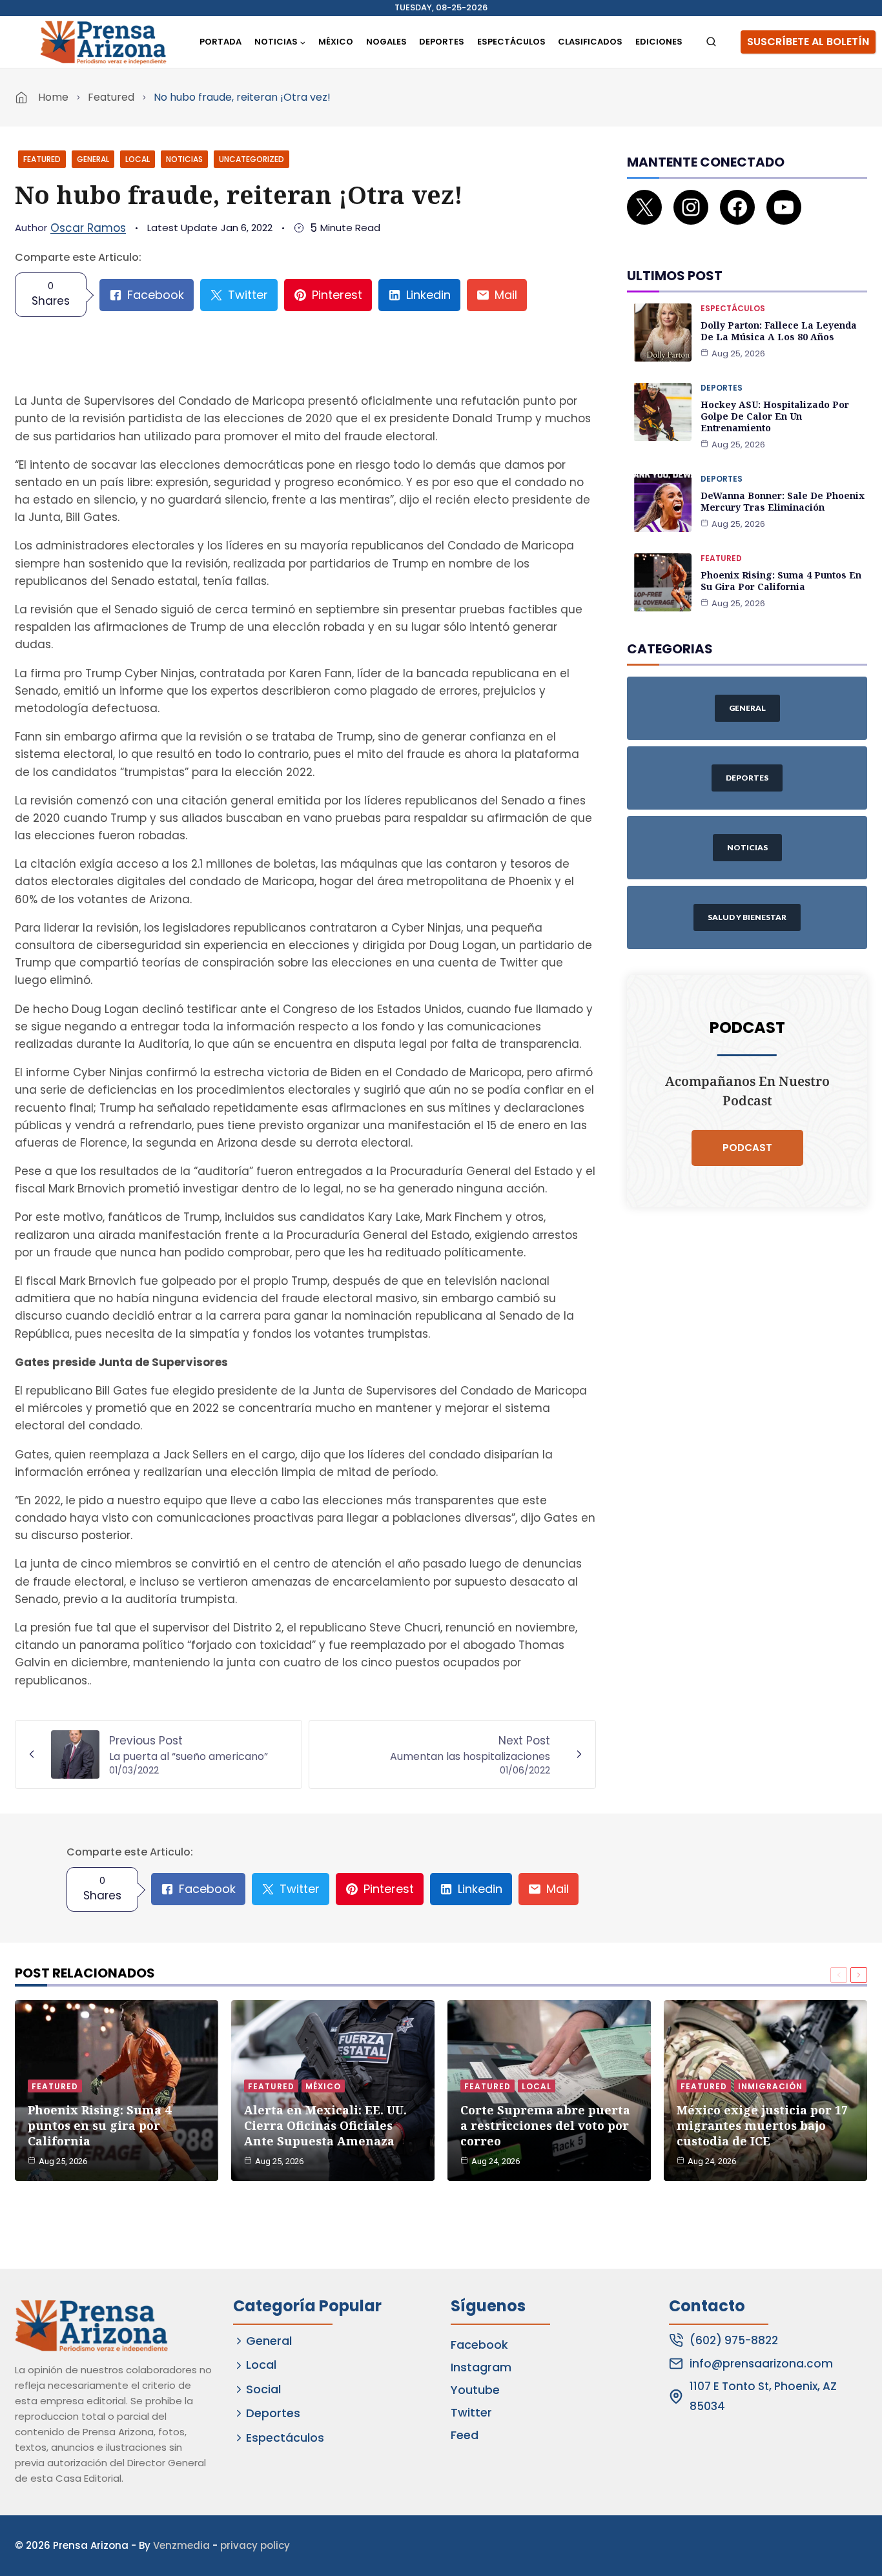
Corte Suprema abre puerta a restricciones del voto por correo (545, 2125)
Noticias (184, 159)
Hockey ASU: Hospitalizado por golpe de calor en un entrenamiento (775, 416)
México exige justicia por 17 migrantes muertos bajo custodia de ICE (762, 2125)
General (93, 159)
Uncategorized (251, 159)
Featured (111, 97)
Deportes (442, 42)
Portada (221, 42)
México (336, 42)
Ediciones (659, 42)
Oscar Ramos (88, 228)
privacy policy (255, 2545)
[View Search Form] (711, 42)
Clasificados (590, 42)
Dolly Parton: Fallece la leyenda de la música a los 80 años (779, 331)
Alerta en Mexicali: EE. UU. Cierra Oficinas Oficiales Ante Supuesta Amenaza (325, 2125)
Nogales (386, 42)
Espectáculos (511, 42)
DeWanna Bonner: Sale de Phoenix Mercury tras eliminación (783, 501)
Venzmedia (181, 2545)
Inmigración (770, 2086)
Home (53, 97)
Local (138, 159)
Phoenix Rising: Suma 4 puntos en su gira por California (781, 581)
